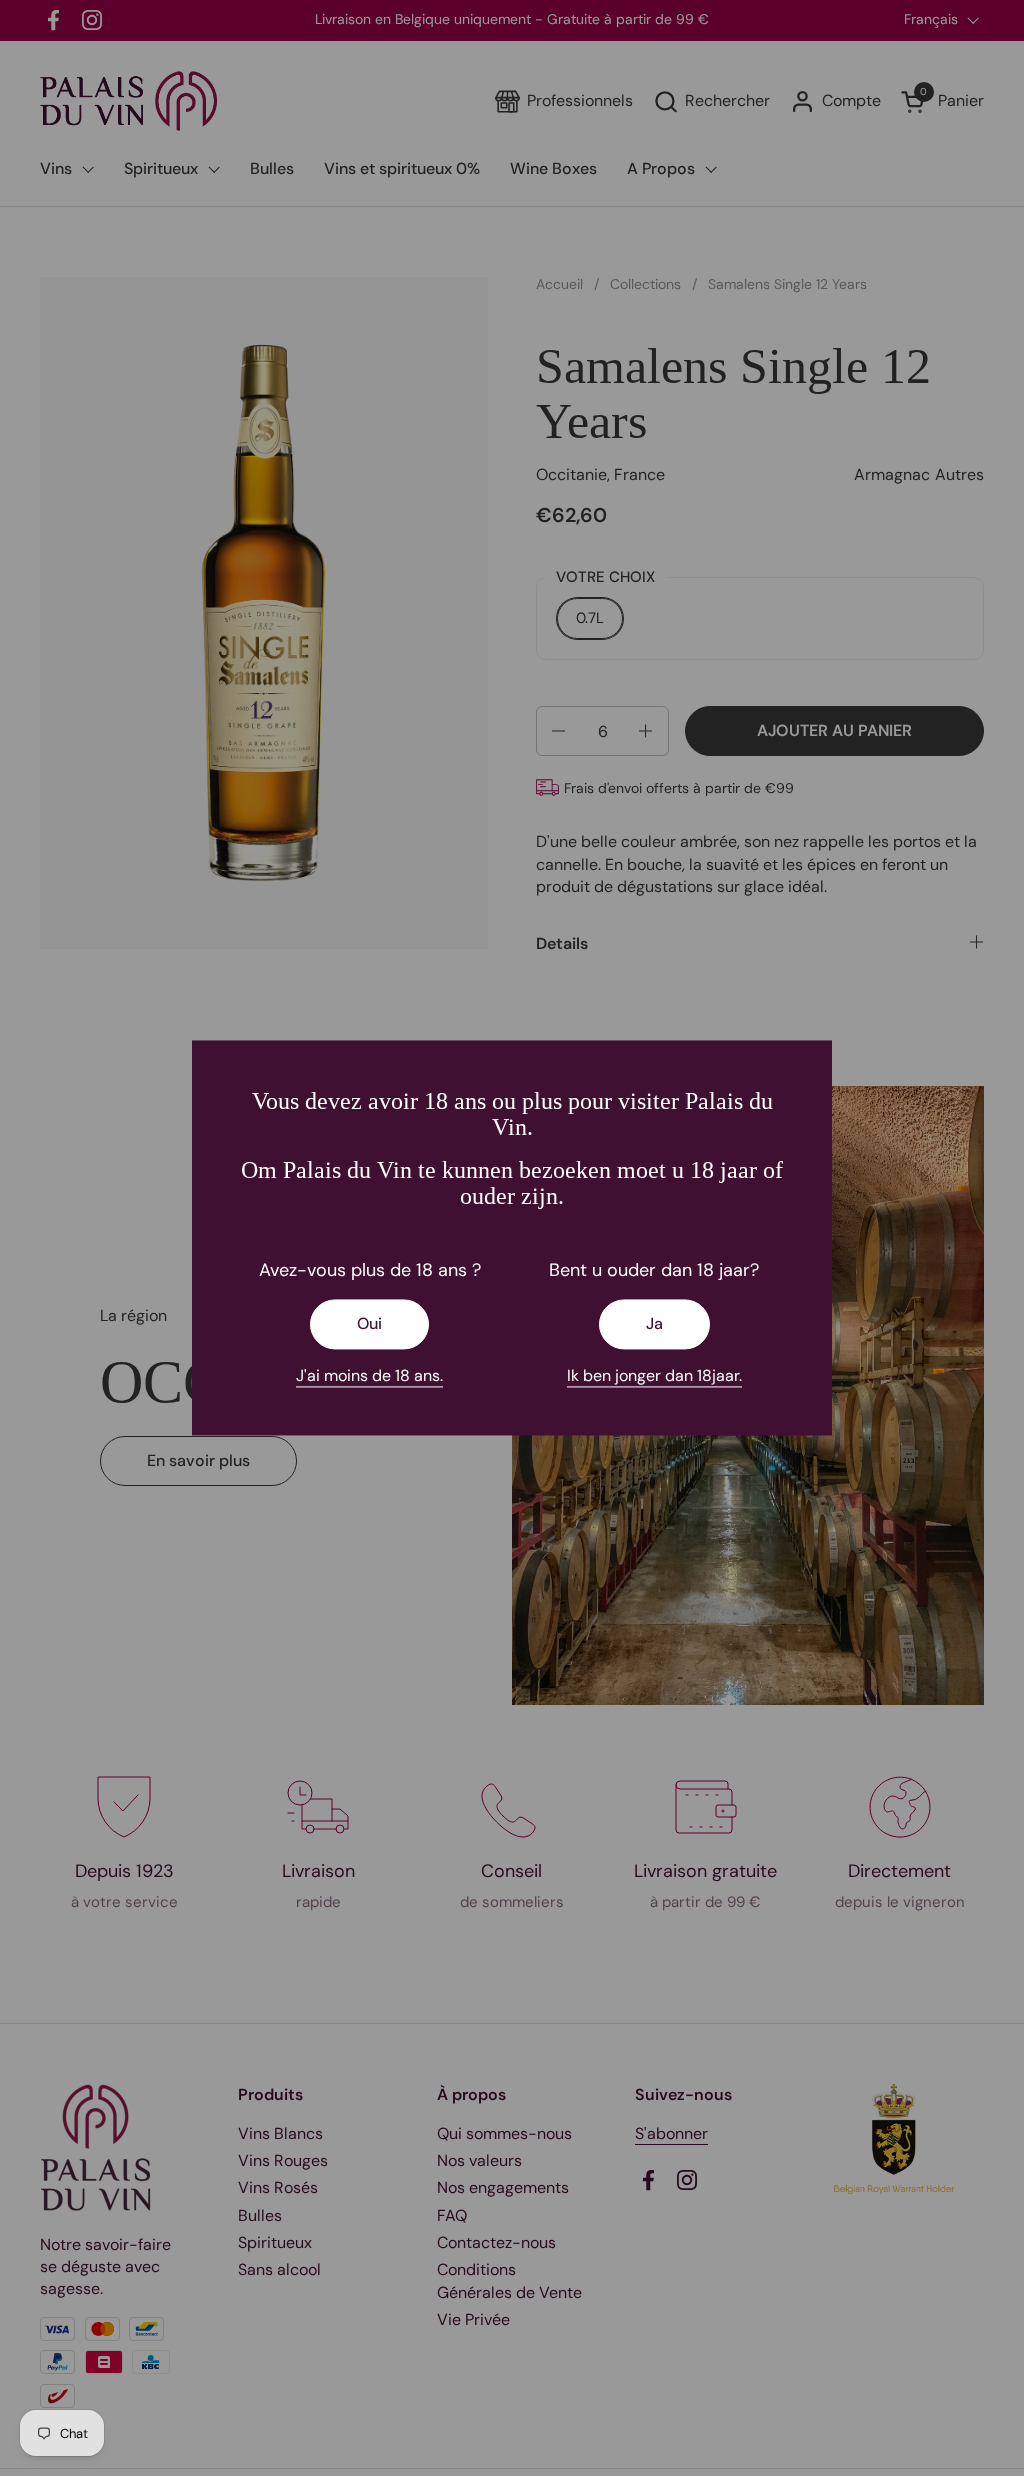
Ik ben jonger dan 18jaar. (654, 1375)
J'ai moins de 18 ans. (369, 1375)
